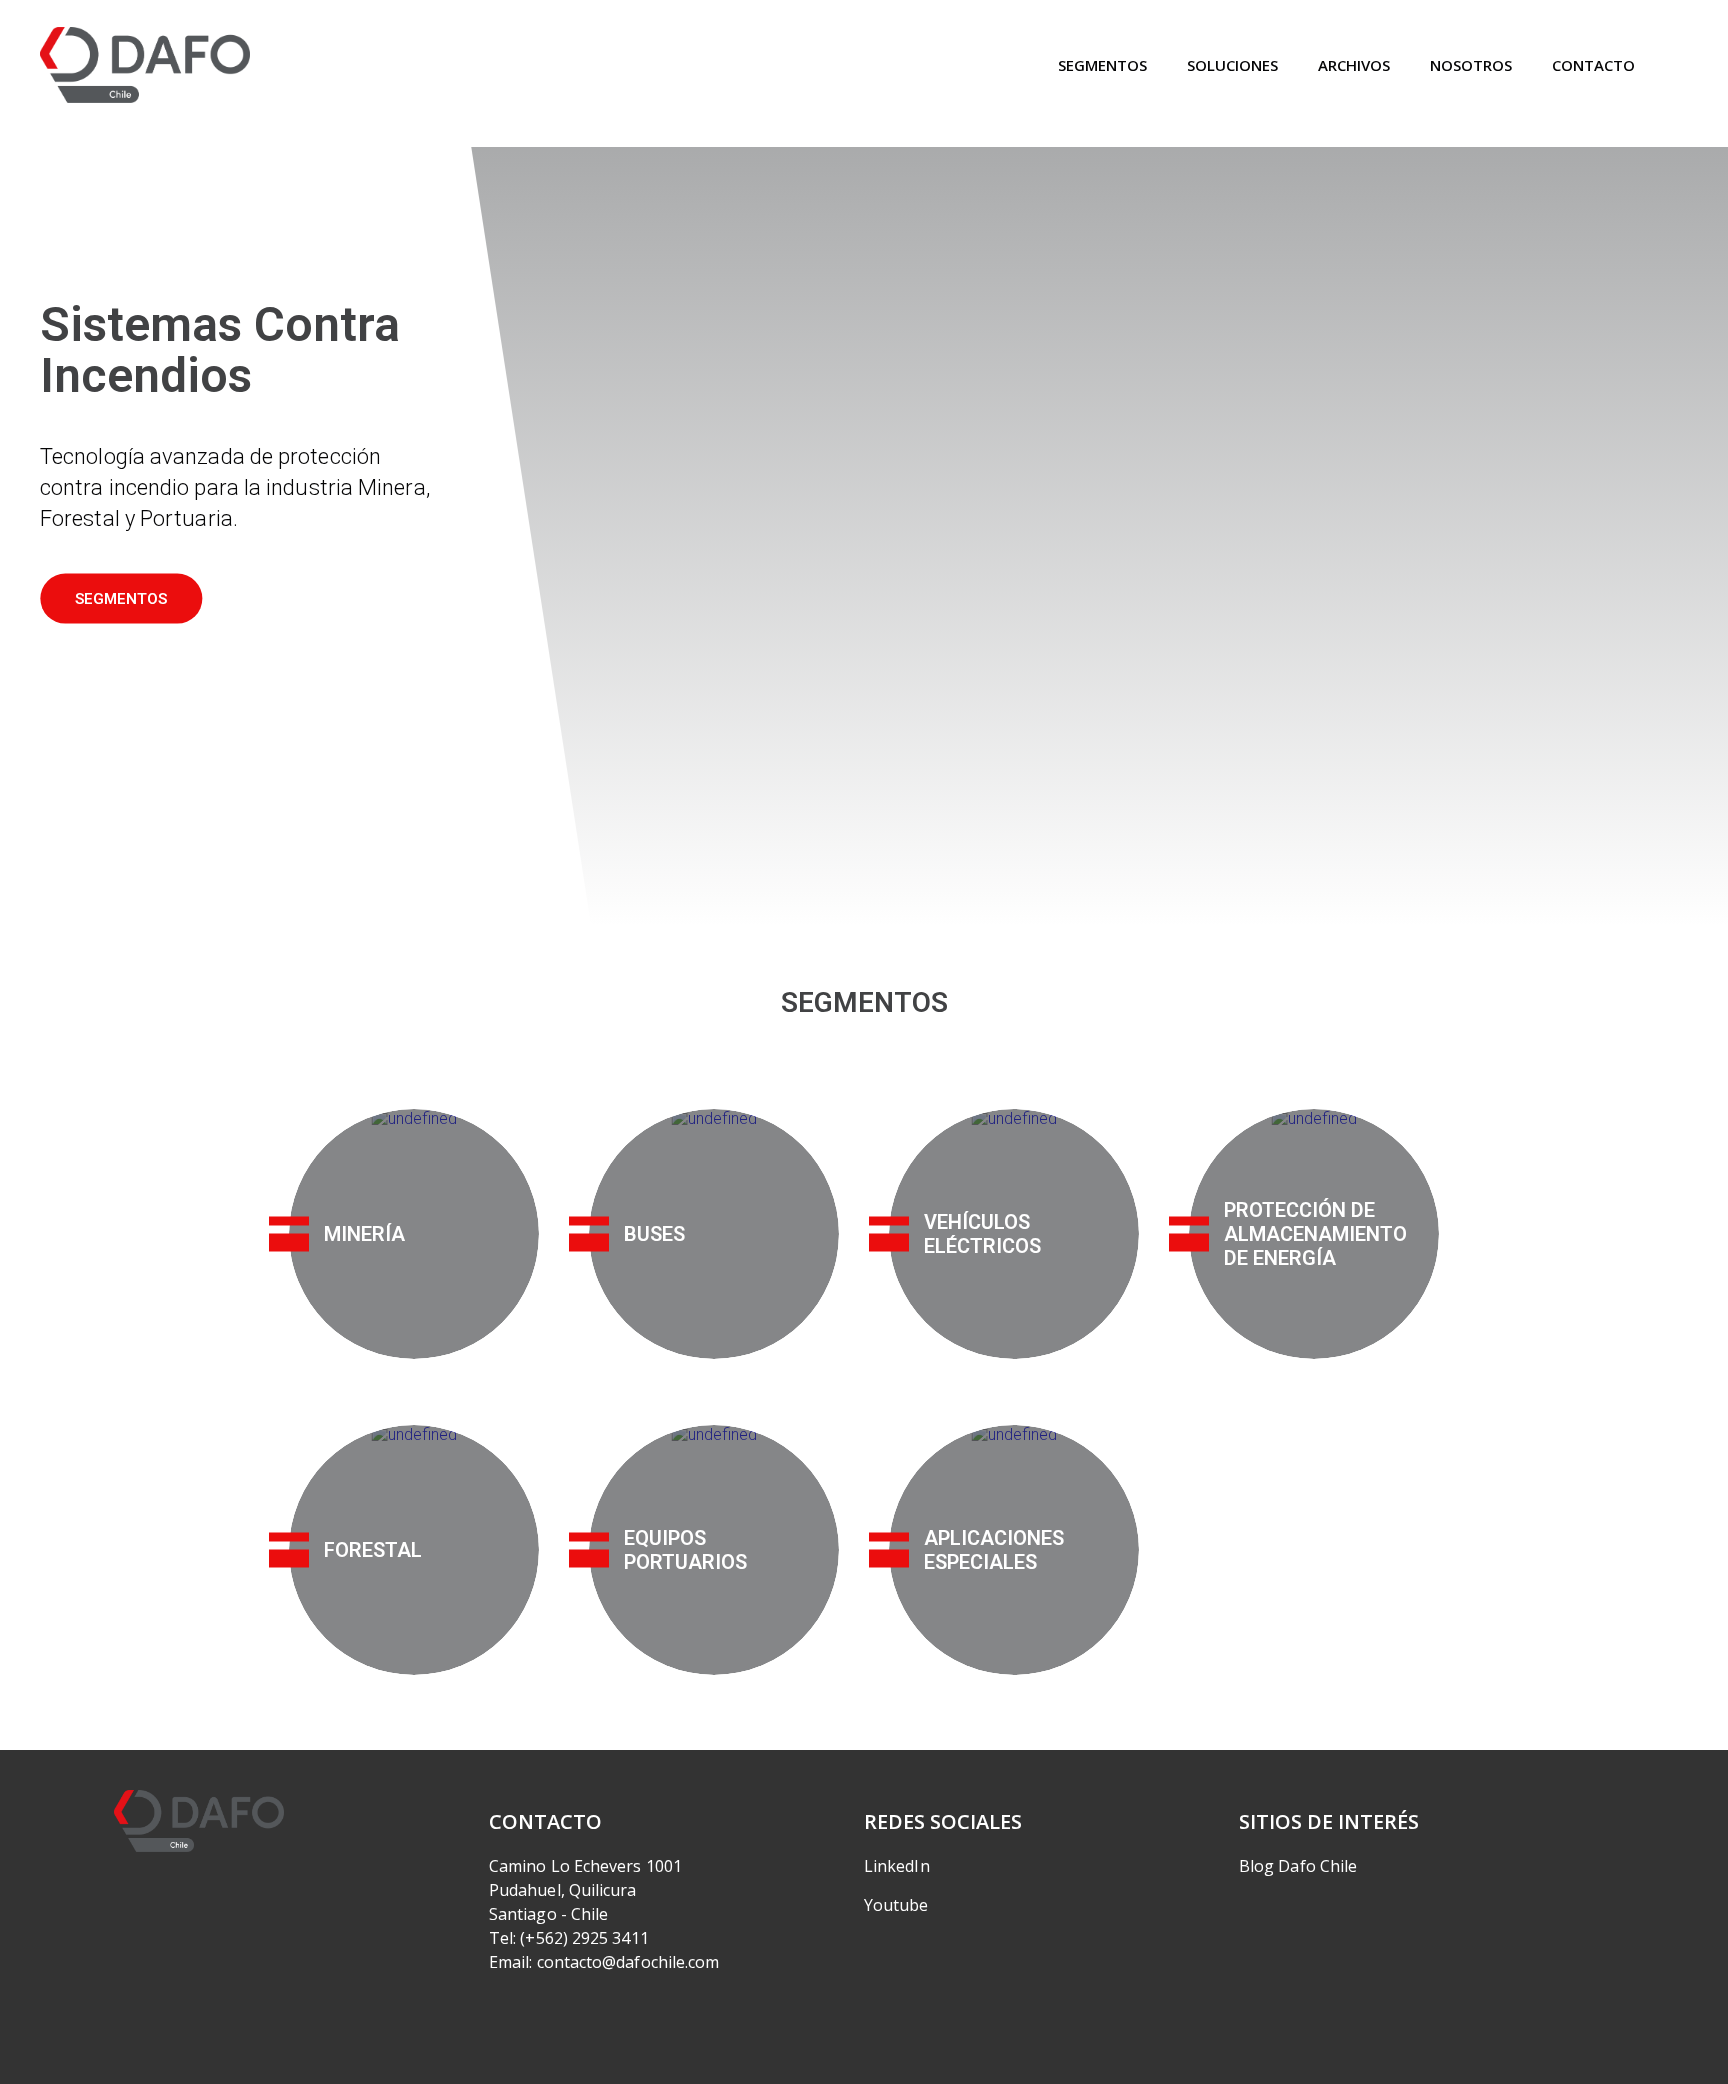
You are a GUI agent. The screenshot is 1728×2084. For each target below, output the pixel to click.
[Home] (145, 65)
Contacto (1593, 65)
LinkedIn (897, 1866)
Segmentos (1102, 65)
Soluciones (1232, 65)
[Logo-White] (199, 1821)
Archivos (1354, 65)
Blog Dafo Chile (1298, 1866)
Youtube (896, 1905)
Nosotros (1471, 65)
